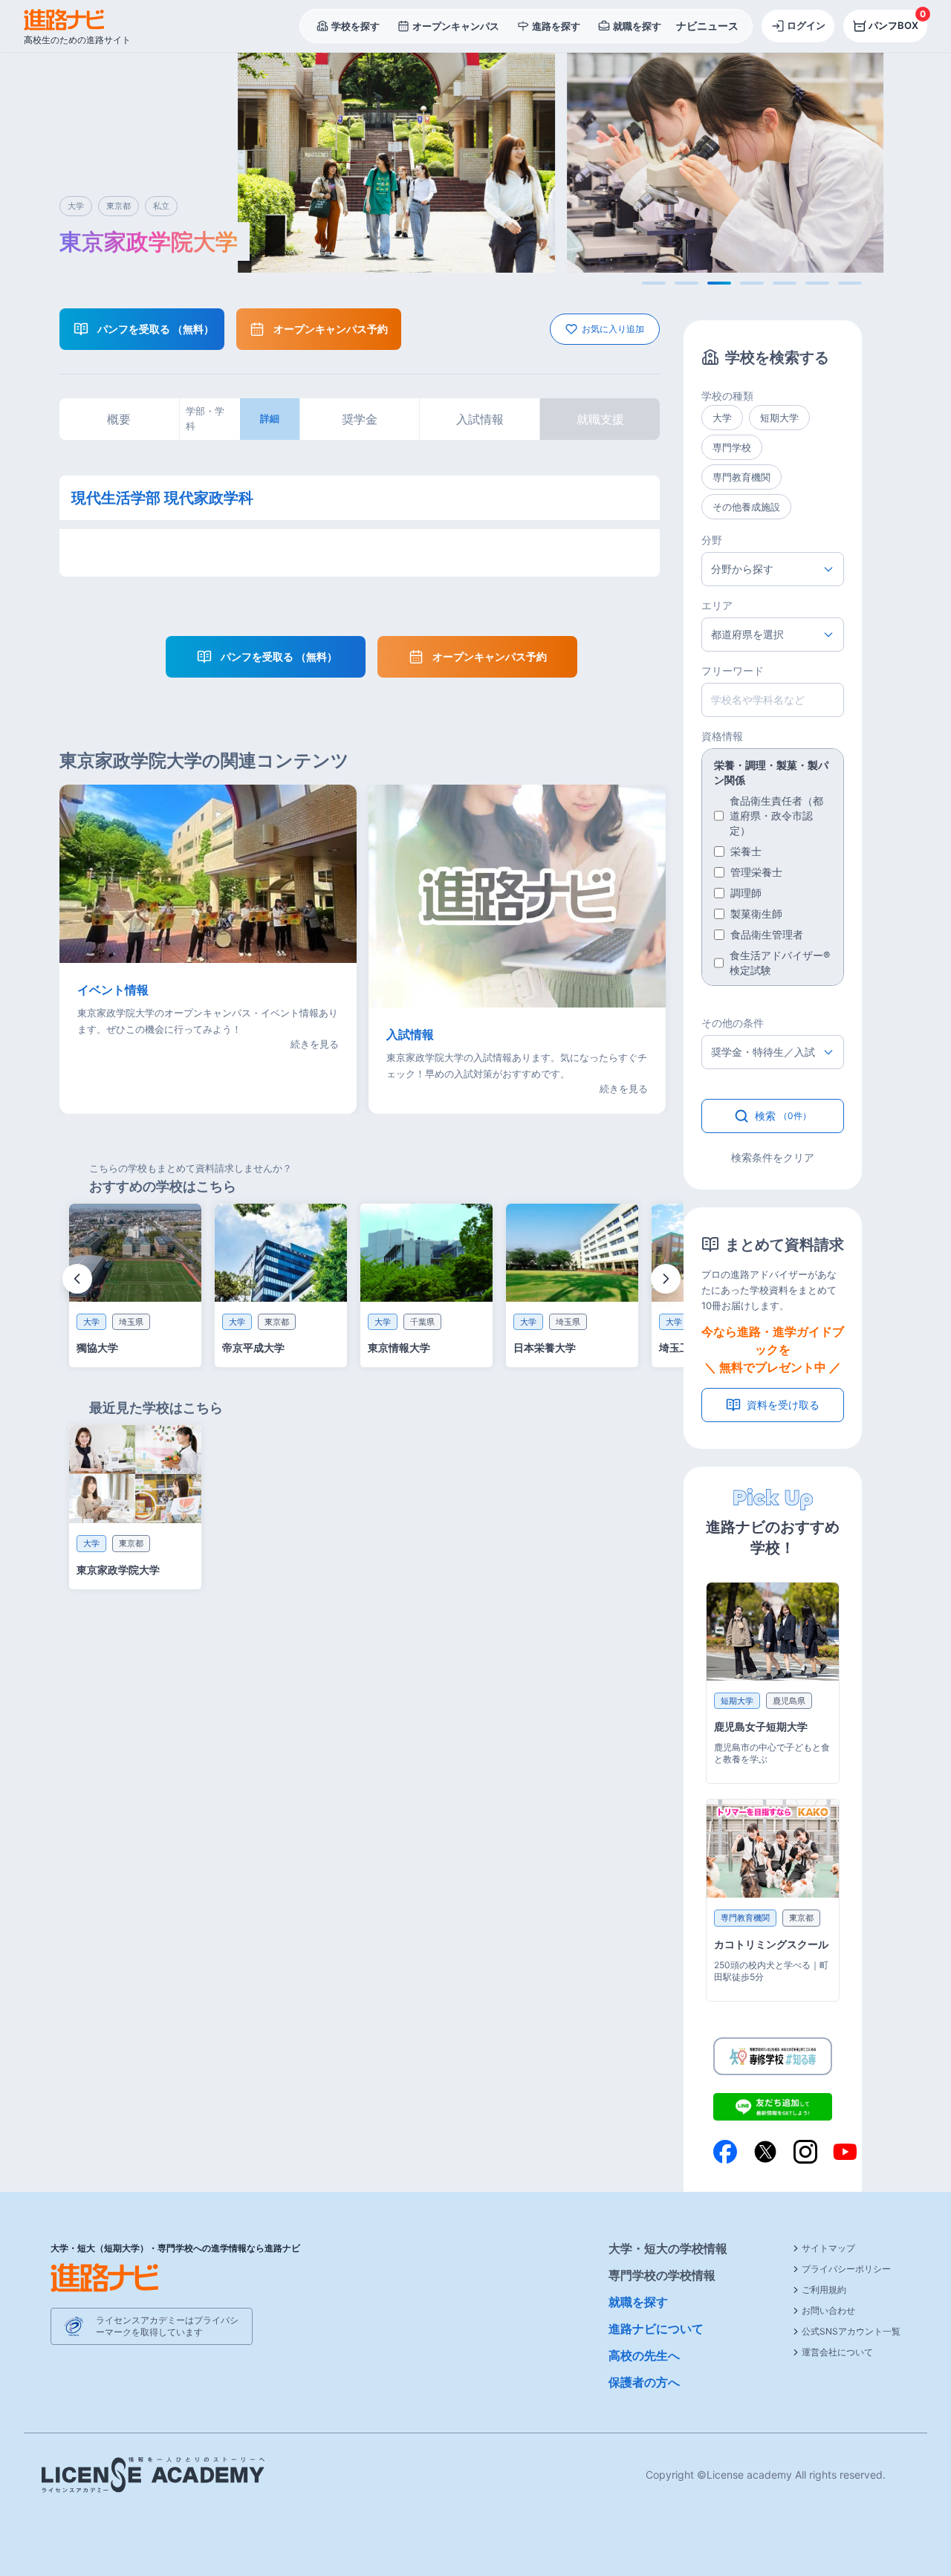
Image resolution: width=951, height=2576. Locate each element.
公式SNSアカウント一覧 (851, 2331)
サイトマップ (828, 2248)
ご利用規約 (824, 2290)
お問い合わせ (828, 2310)
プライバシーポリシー (846, 2269)
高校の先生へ (644, 2355)
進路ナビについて (656, 2329)
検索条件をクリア (773, 1157)
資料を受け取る (783, 1405)
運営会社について (837, 2352)
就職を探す (638, 2302)
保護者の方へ (644, 2382)
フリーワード (733, 671)
